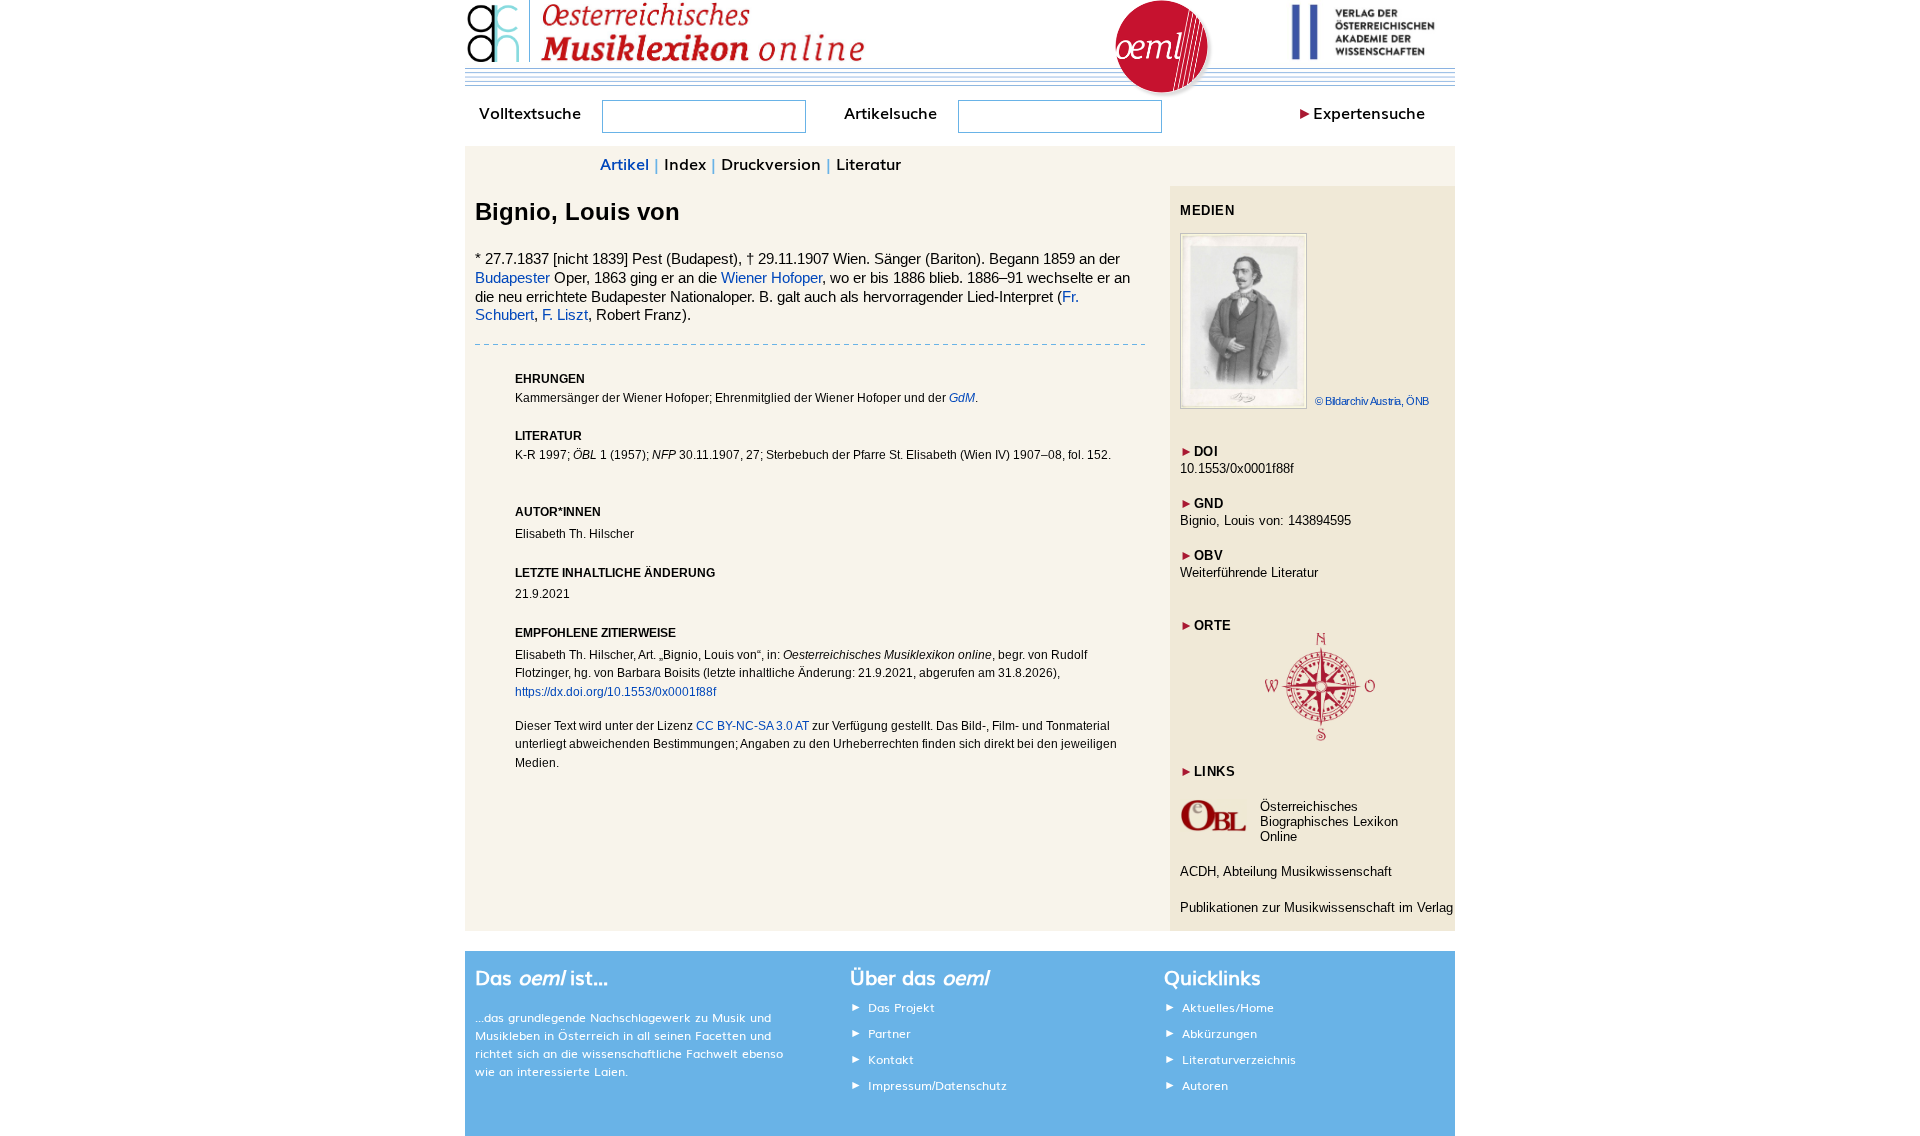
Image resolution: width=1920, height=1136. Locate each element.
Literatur (868, 163)
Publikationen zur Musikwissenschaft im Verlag (1316, 907)
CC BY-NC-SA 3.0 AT (752, 726)
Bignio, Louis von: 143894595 (1265, 520)
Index (685, 163)
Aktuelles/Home (1228, 1007)
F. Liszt (565, 315)
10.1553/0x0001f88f (1237, 468)
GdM (962, 398)
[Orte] (1320, 736)
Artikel (624, 163)
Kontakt (891, 1059)
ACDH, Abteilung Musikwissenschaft (1286, 871)
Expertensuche (1369, 112)
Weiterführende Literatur (1249, 572)
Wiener (744, 278)
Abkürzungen (1219, 1033)
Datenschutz (971, 1085)
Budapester (512, 278)
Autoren (1205, 1085)
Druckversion (771, 163)
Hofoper (796, 278)
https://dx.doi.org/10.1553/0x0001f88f (615, 692)
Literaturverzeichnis (1239, 1059)
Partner (889, 1033)
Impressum (900, 1085)
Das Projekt (901, 1007)
